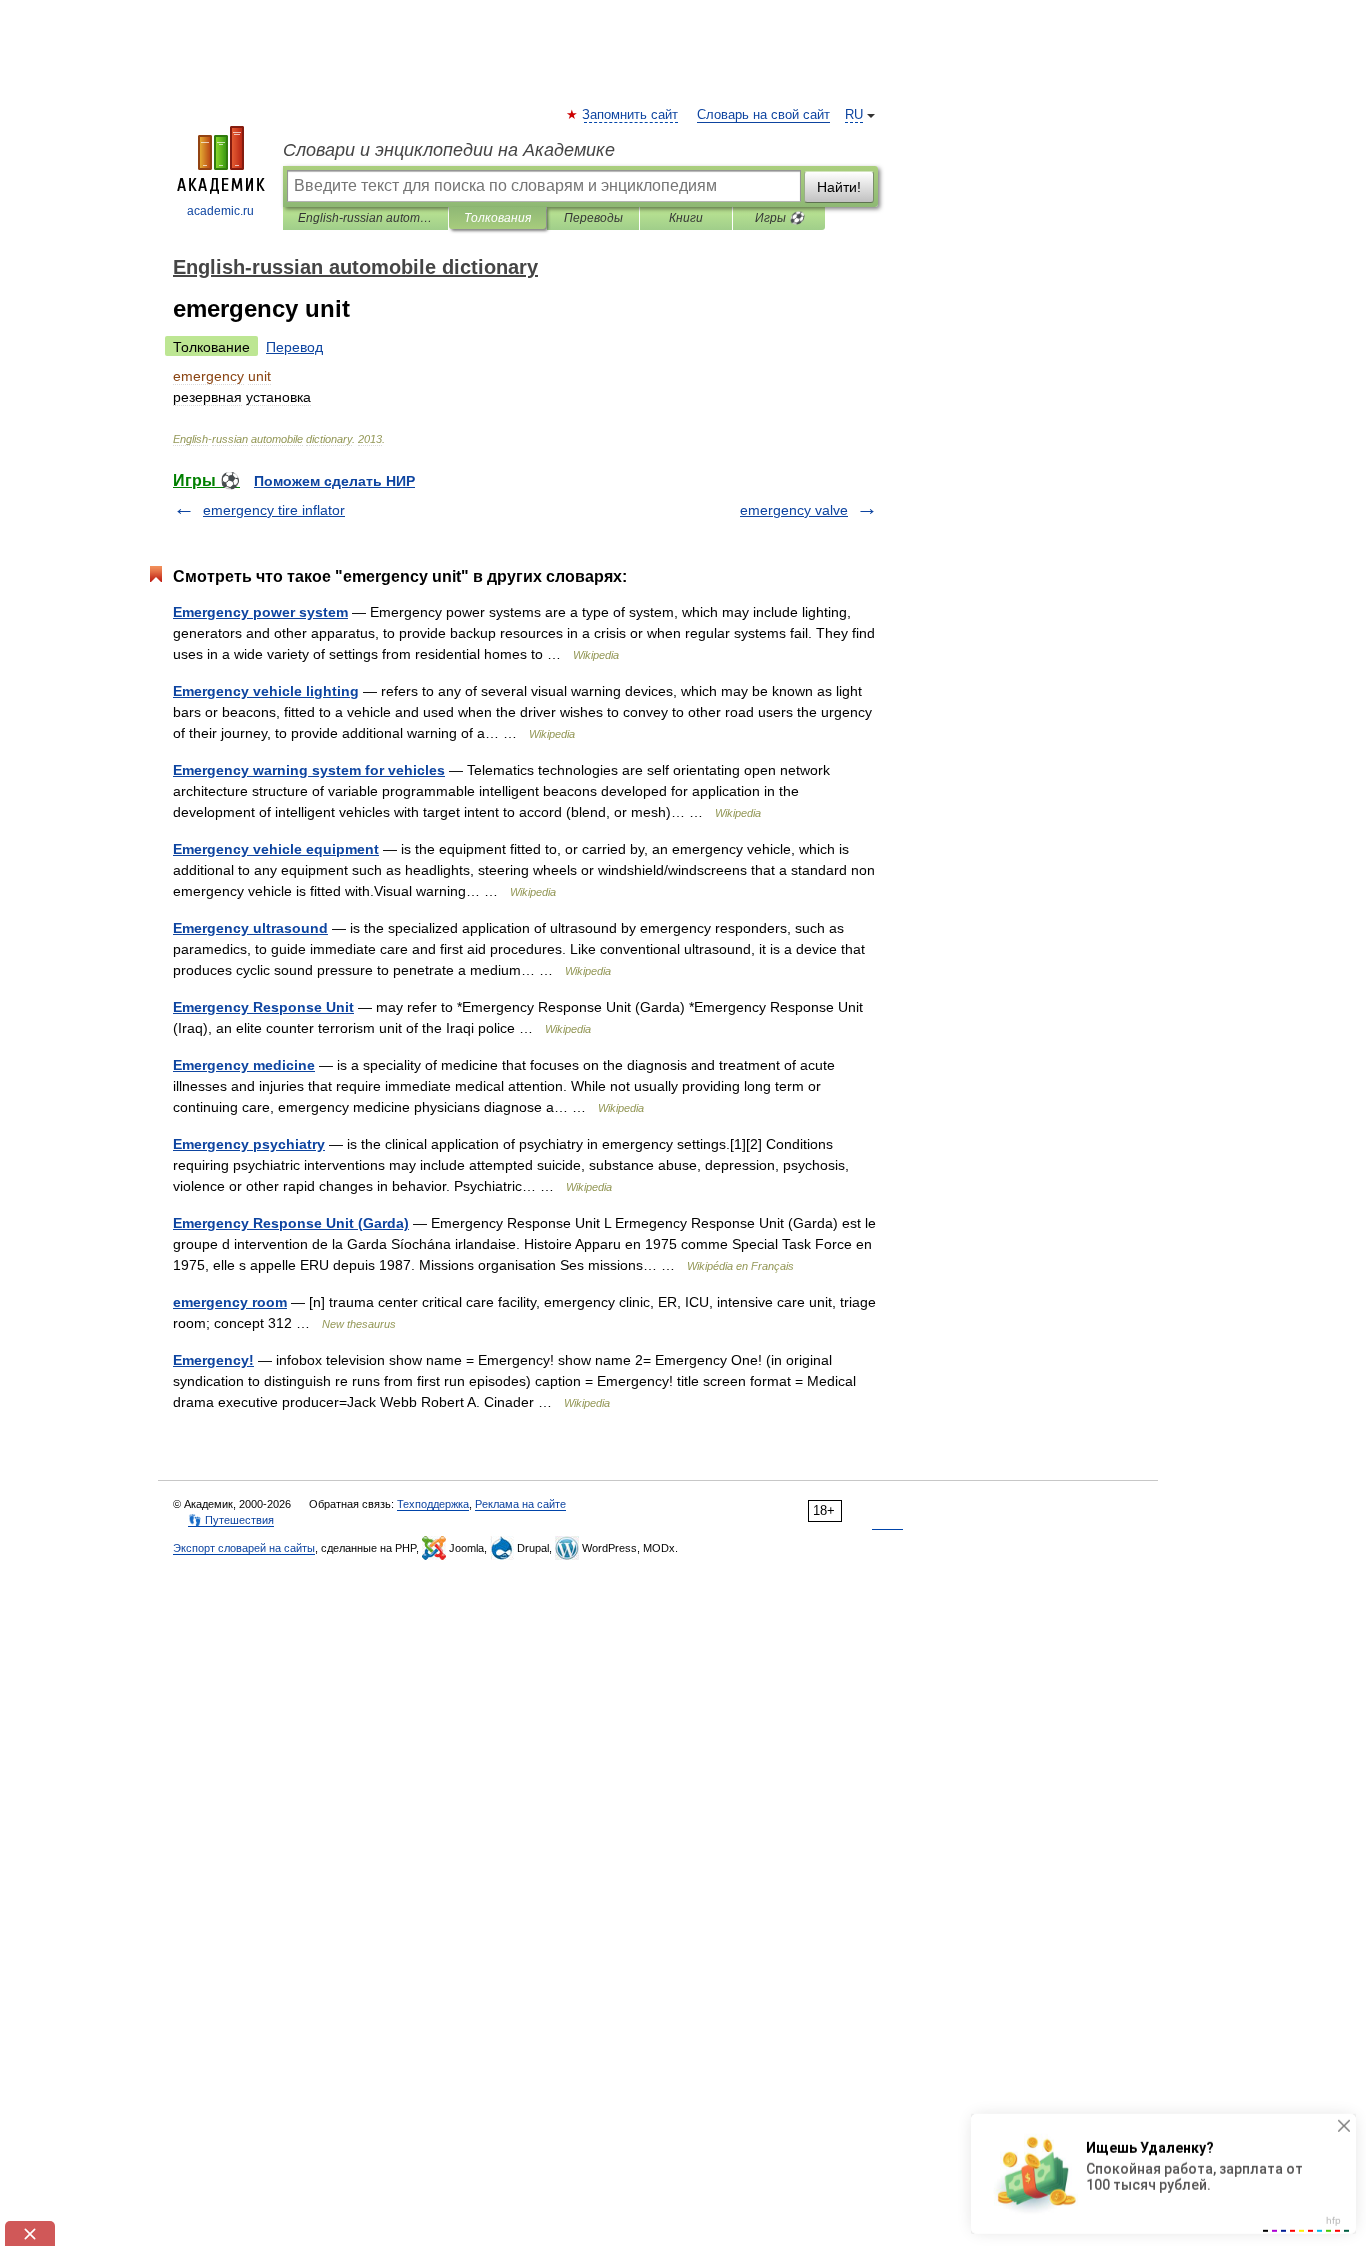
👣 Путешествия (231, 1520)
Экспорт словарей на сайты (244, 1548)
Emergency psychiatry (249, 1144)
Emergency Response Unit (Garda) (291, 1223)
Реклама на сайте (520, 1504)
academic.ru (220, 211)
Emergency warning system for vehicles (309, 770)
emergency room (230, 1302)
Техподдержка (433, 1504)
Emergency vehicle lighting (266, 691)
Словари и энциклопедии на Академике (449, 150)
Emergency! (213, 1360)
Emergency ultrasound (250, 928)
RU (854, 115)
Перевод (294, 347)
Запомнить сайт (631, 115)
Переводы (593, 218)
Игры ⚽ (779, 218)
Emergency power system (260, 612)
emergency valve (794, 510)
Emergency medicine (244, 1065)
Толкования (497, 218)
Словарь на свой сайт (763, 115)
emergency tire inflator (274, 510)
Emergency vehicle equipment (276, 849)
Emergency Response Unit (263, 1007)
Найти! (839, 187)
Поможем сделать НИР (334, 481)
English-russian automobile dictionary (365, 218)
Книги (686, 218)
